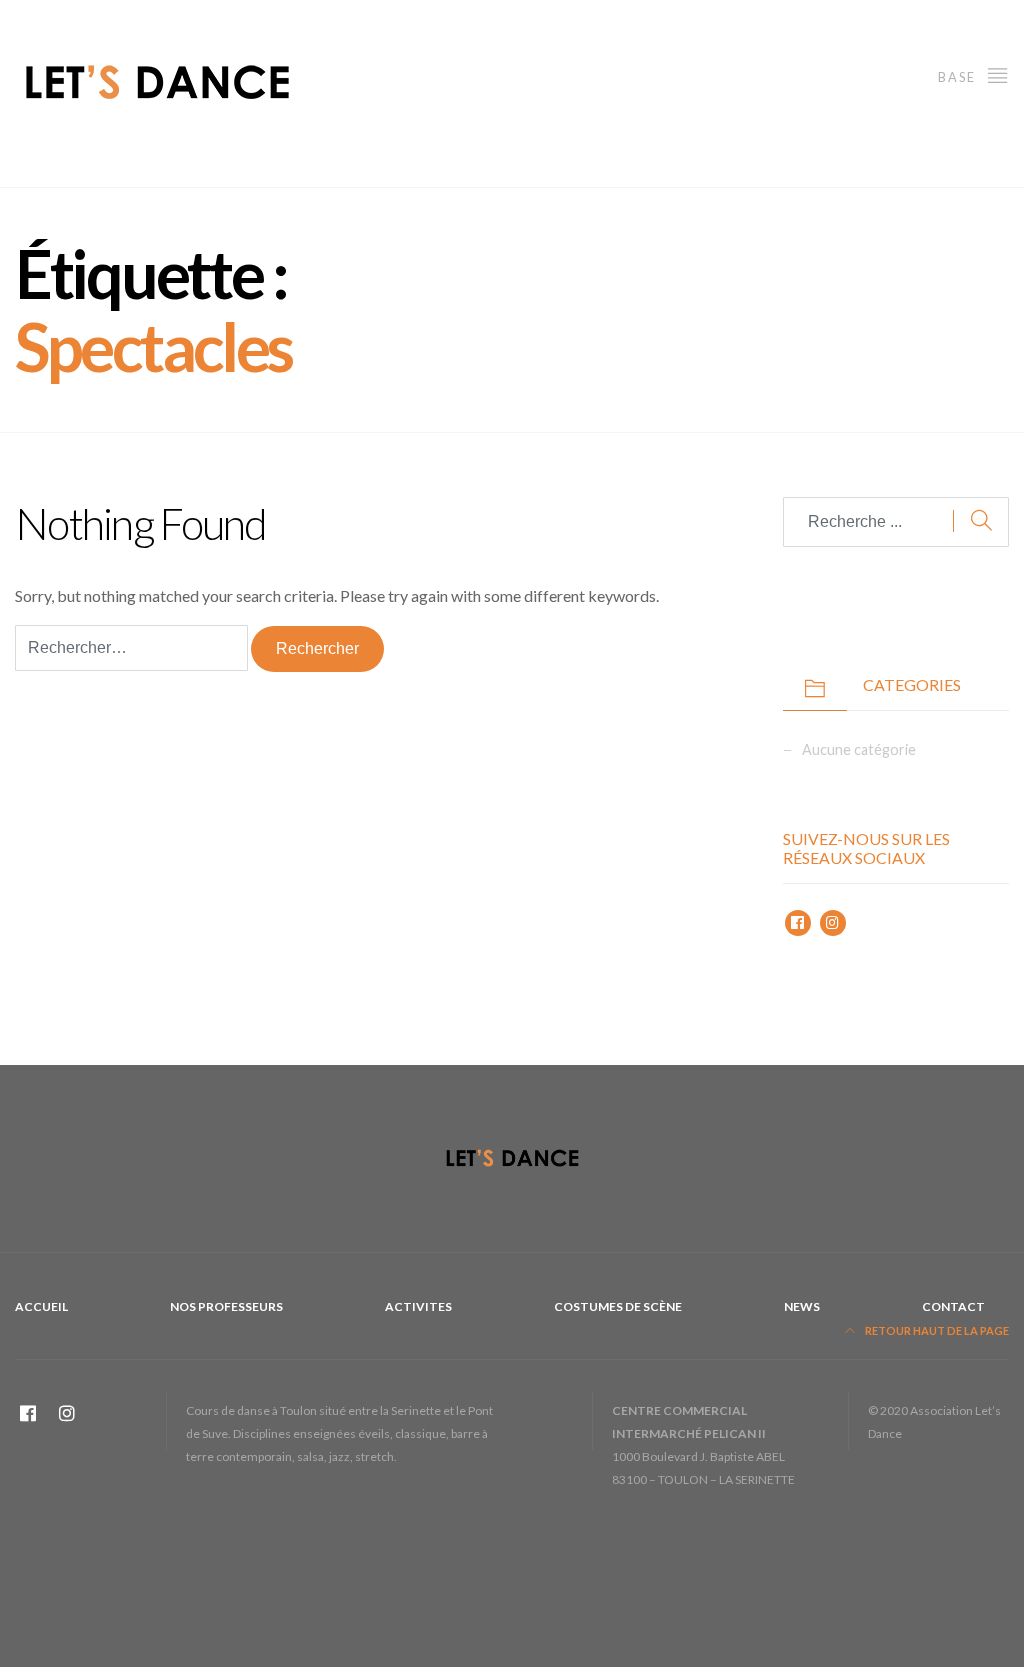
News (802, 1306)
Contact (953, 1306)
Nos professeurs (226, 1306)
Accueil (41, 1306)
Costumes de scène (618, 1306)
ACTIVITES (418, 1306)
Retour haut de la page (936, 1330)
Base (959, 77)
